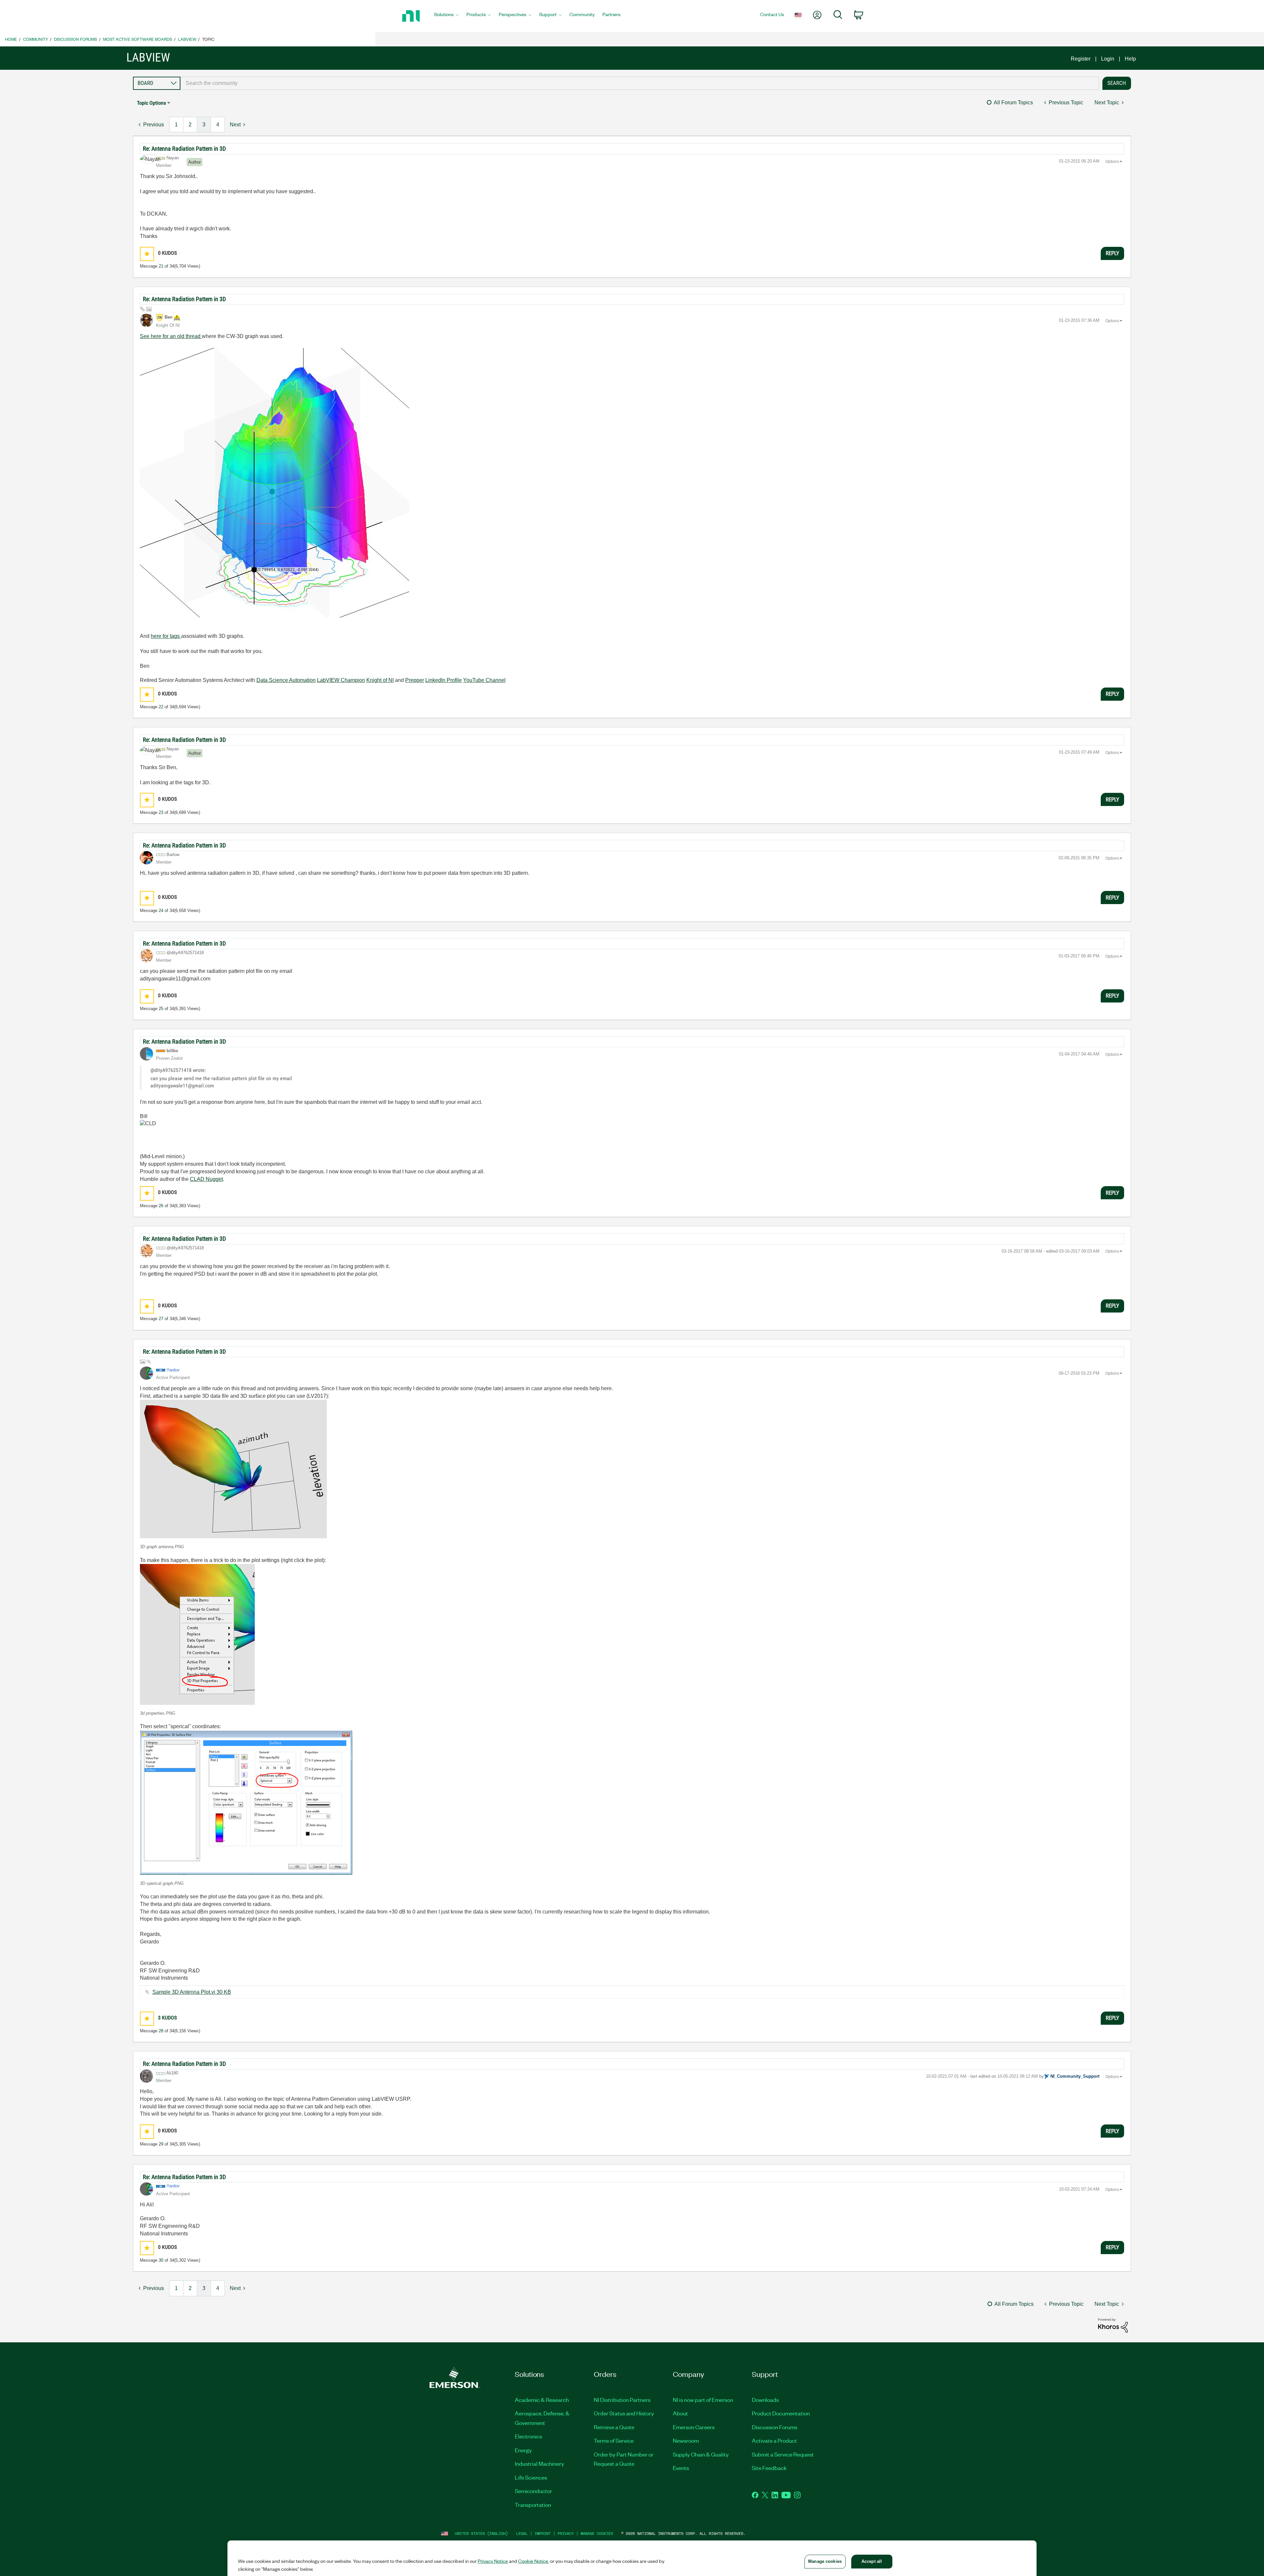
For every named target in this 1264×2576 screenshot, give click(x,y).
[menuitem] (446, 16)
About (680, 2413)
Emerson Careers (694, 2427)
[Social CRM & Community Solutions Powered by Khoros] (1113, 2325)
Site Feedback (769, 2468)
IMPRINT (543, 2533)
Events (681, 2468)
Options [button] (1112, 162)
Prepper (415, 680)
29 (161, 2144)
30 (161, 2260)
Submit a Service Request (783, 2454)
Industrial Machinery (540, 2463)
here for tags (166, 636)
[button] (147, 254)
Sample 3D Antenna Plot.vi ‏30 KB (192, 1992)
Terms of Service (614, 2440)
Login (1108, 59)
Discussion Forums (76, 39)
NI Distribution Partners (622, 2400)
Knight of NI (380, 680)
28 (161, 2031)
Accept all (872, 2561)
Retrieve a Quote (614, 2427)
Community (36, 39)
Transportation (533, 2505)
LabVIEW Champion (341, 680)
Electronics (528, 2436)
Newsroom (686, 2440)
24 (161, 911)
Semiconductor (533, 2491)
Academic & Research (542, 2400)
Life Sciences (531, 2477)
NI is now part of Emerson (703, 2400)
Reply (1112, 253)
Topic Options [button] (151, 103)
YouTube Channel (484, 680)
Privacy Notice (493, 2561)
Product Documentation (781, 2413)
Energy (523, 2450)
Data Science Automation (286, 680)
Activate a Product (774, 2440)
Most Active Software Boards (138, 39)
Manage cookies (597, 2533)
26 (161, 1206)
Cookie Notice (533, 2561)
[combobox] (640, 83)
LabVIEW (187, 39)
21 (161, 266)
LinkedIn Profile (444, 680)
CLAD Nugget (206, 1179)
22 (161, 707)
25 (161, 1009)
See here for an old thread (171, 336)
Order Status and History (624, 2413)
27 (161, 1319)
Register (1081, 59)
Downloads (765, 2400)
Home (11, 39)
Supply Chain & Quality (701, 2454)
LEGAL (522, 2533)
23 (161, 812)
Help (1130, 59)
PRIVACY (566, 2533)
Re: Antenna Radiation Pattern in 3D (184, 149)
